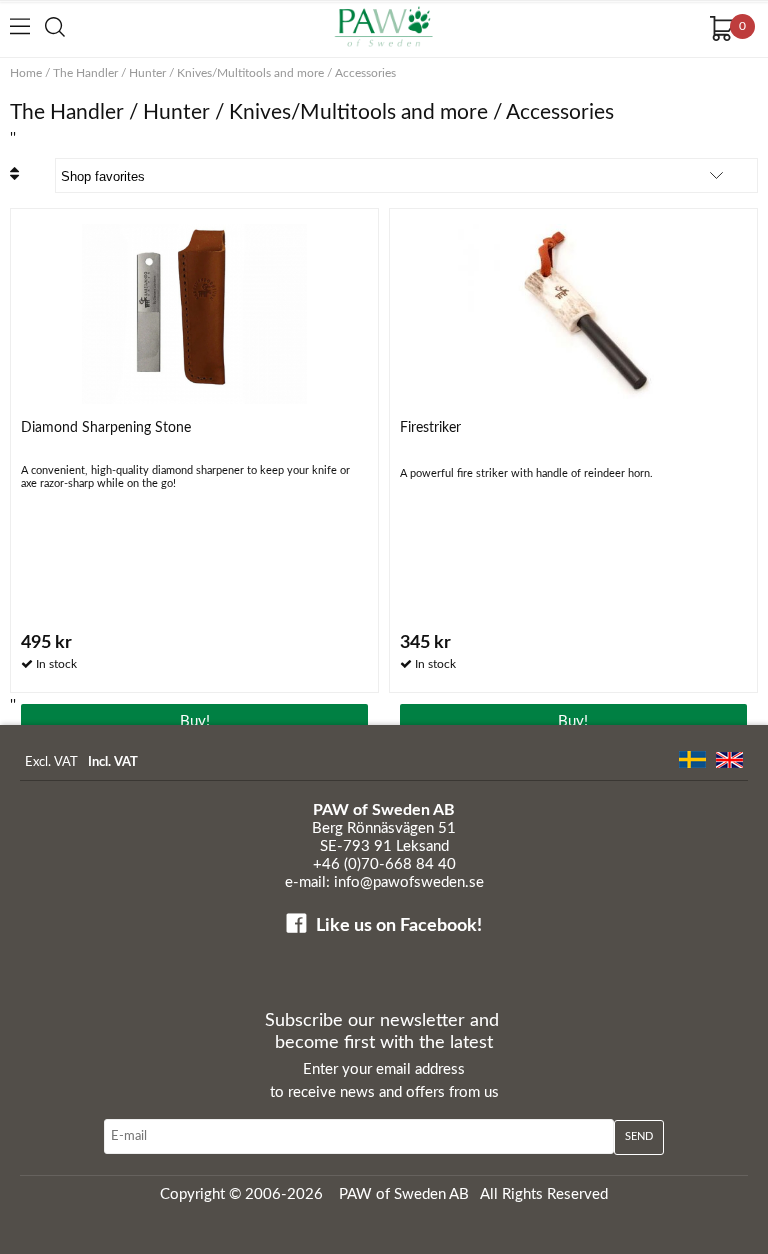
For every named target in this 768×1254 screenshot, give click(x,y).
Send (639, 1136)
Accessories (365, 73)
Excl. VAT (51, 762)
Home (26, 73)
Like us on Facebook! (399, 926)
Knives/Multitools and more (250, 73)
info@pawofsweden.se (409, 882)
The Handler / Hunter (109, 73)
